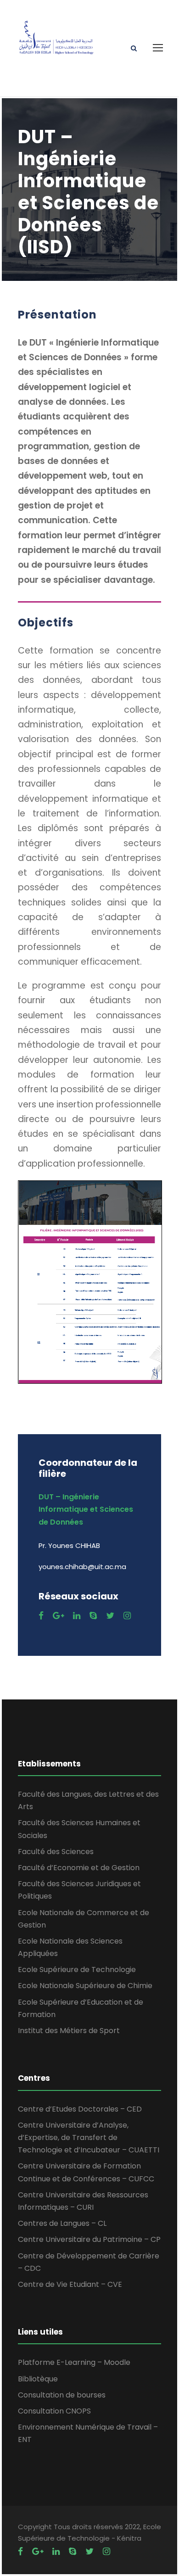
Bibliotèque (38, 2379)
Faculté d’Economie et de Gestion (79, 1868)
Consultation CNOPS (54, 2411)
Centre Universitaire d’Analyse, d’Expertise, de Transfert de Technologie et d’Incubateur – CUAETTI (89, 2137)
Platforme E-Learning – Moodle (74, 2362)
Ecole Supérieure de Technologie (77, 1970)
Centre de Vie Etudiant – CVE (70, 2284)
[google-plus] (58, 1616)
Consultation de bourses (62, 2395)
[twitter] (110, 1616)
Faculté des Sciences (56, 1852)
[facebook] (41, 1616)
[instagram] (127, 1616)
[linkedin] (77, 1616)
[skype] (93, 1616)
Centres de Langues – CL (62, 2223)
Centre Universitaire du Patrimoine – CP (89, 2239)
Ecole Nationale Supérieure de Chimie (85, 1986)
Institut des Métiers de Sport (69, 2031)
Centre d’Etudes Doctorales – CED (80, 2109)
